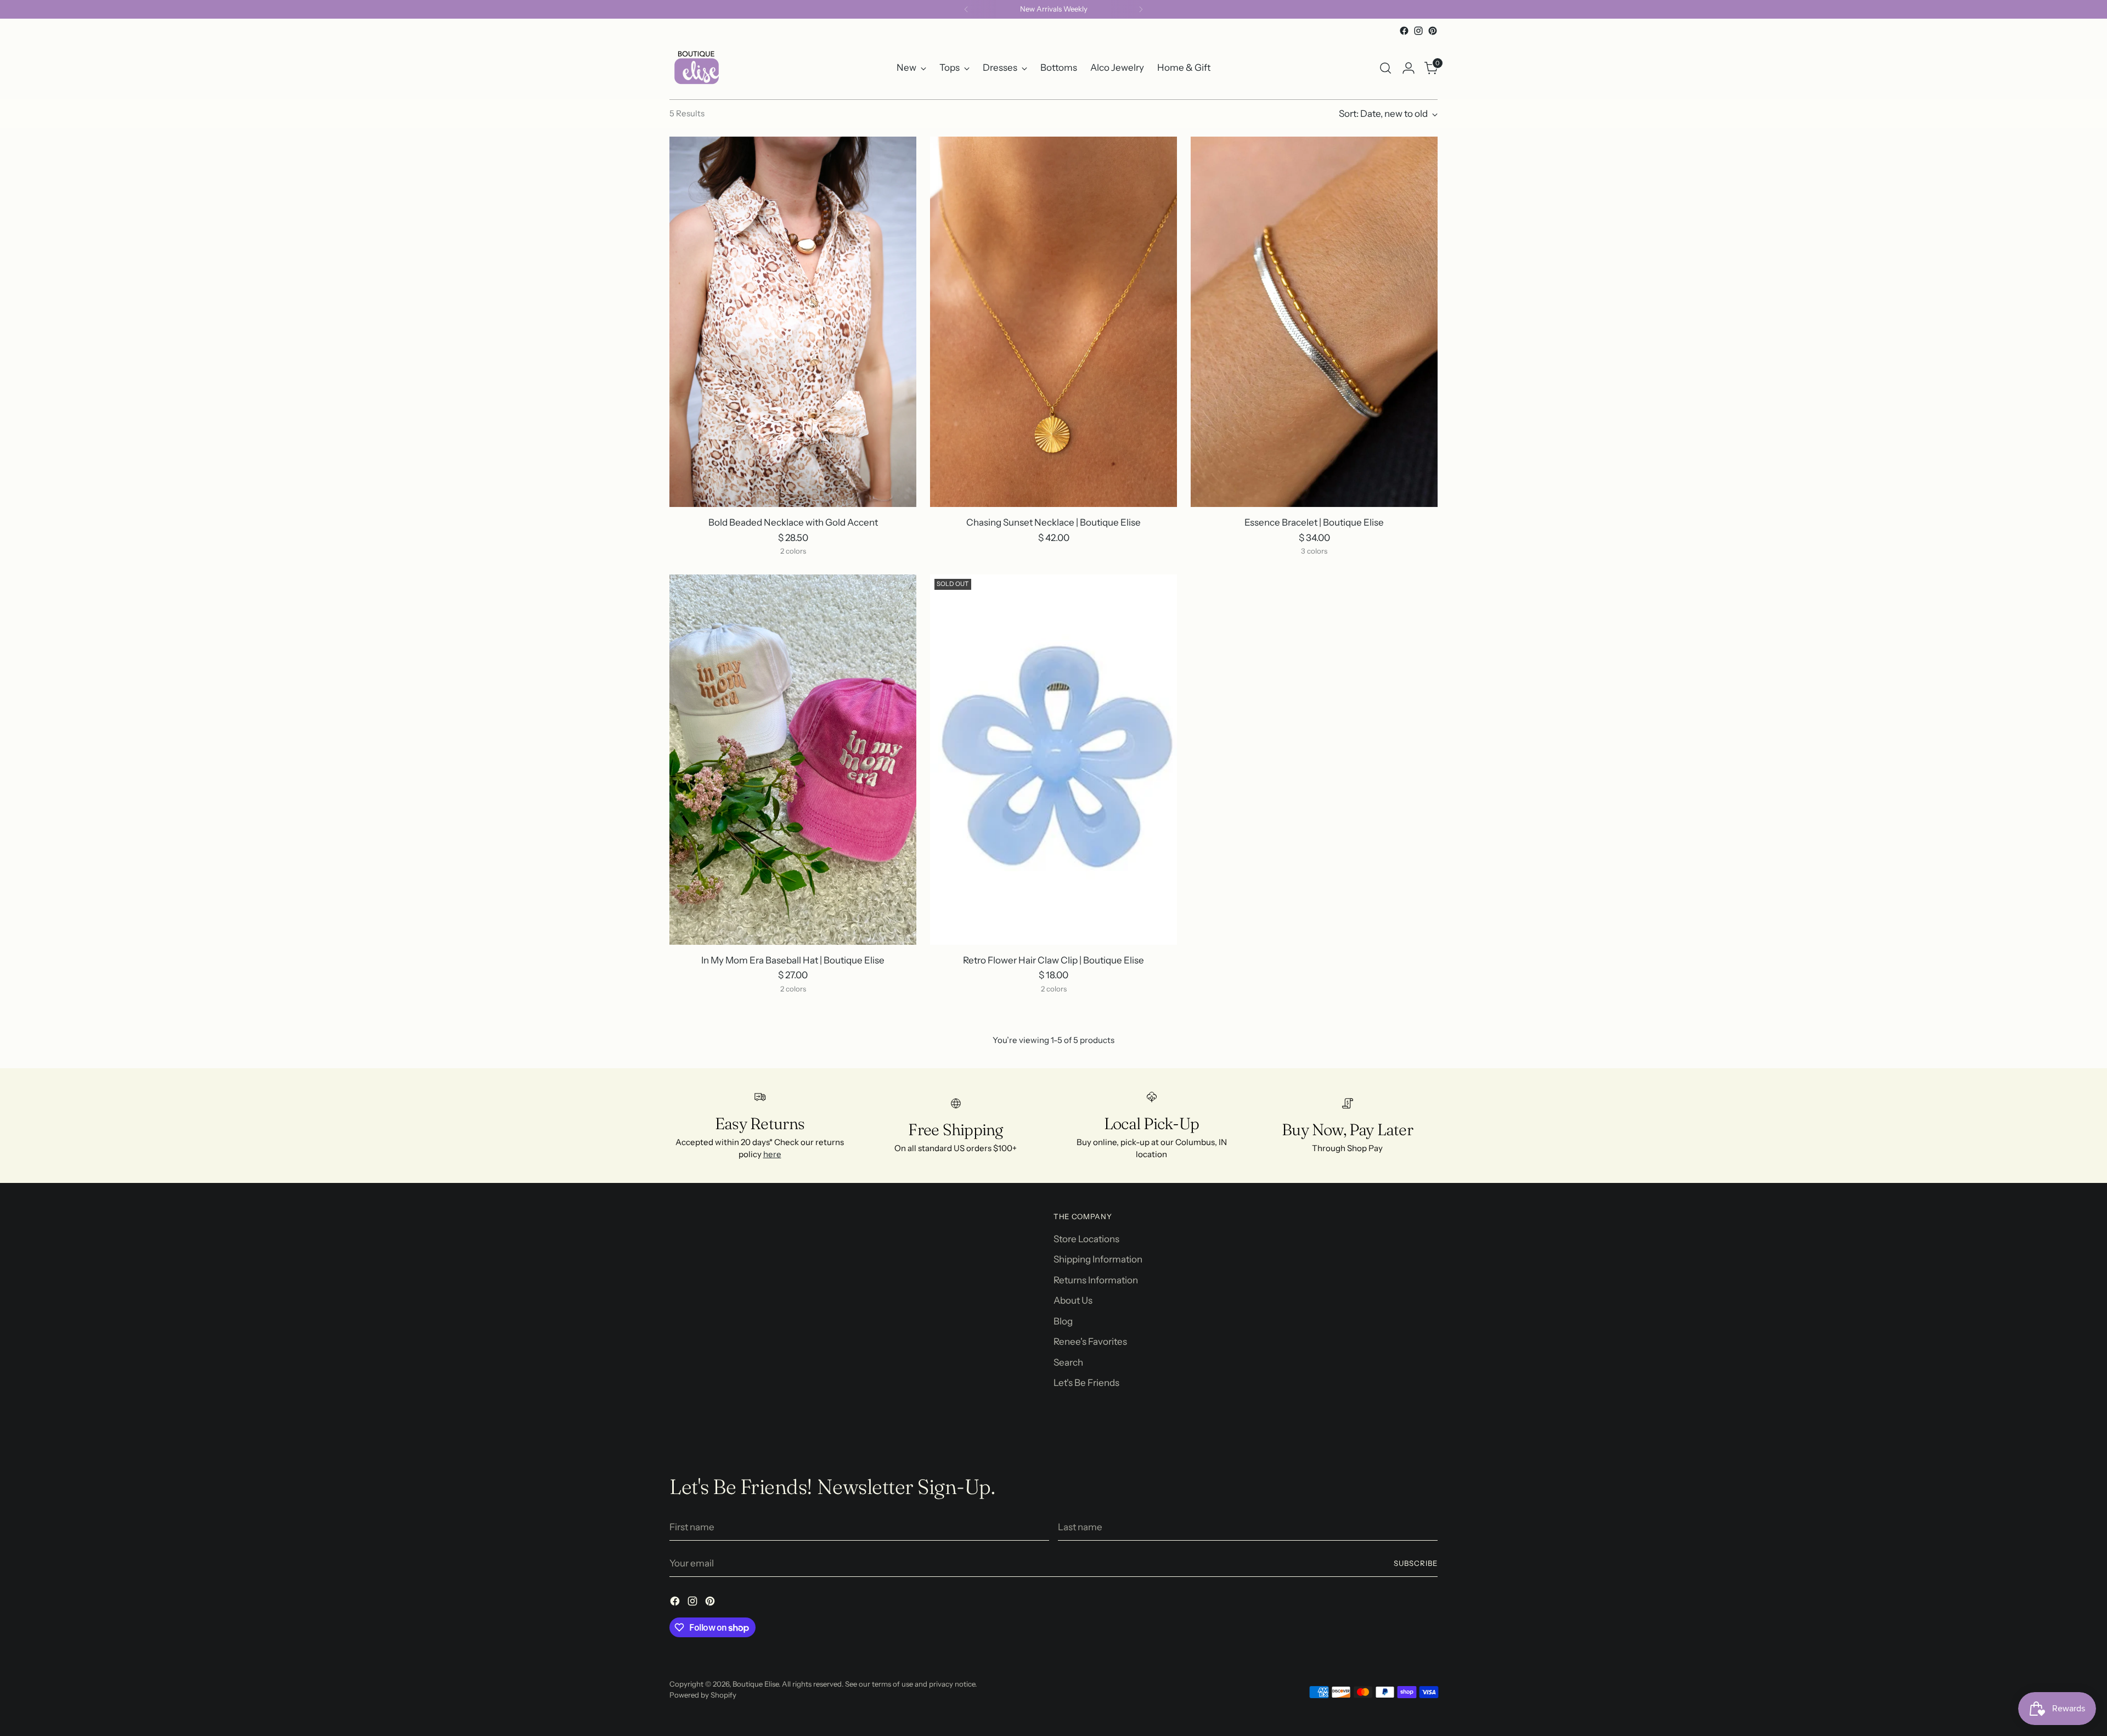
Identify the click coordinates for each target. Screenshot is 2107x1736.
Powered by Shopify (703, 1695)
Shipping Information (1098, 1259)
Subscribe (1416, 1563)
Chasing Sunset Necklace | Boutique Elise (1053, 522)
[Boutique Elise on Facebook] (1404, 31)
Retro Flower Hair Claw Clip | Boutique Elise (1053, 960)
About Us (1073, 1300)
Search (1068, 1362)
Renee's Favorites (1090, 1342)
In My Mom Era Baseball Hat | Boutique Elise (793, 960)
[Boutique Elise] (697, 68)
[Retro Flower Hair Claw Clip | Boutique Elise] (1053, 760)
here (772, 1154)
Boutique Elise (756, 1684)
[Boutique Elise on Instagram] (1418, 31)
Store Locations (1086, 1239)
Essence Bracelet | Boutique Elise (1314, 522)
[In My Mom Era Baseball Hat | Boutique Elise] (793, 760)
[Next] (1141, 9)
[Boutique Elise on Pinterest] (1433, 31)
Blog (1063, 1321)
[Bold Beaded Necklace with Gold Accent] (793, 322)
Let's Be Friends (1086, 1383)
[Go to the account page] (1409, 68)
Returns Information (1096, 1280)
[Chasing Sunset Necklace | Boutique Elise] (1053, 322)
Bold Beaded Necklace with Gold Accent (793, 522)
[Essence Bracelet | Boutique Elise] (1314, 322)
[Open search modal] (1385, 68)
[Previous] (966, 9)
